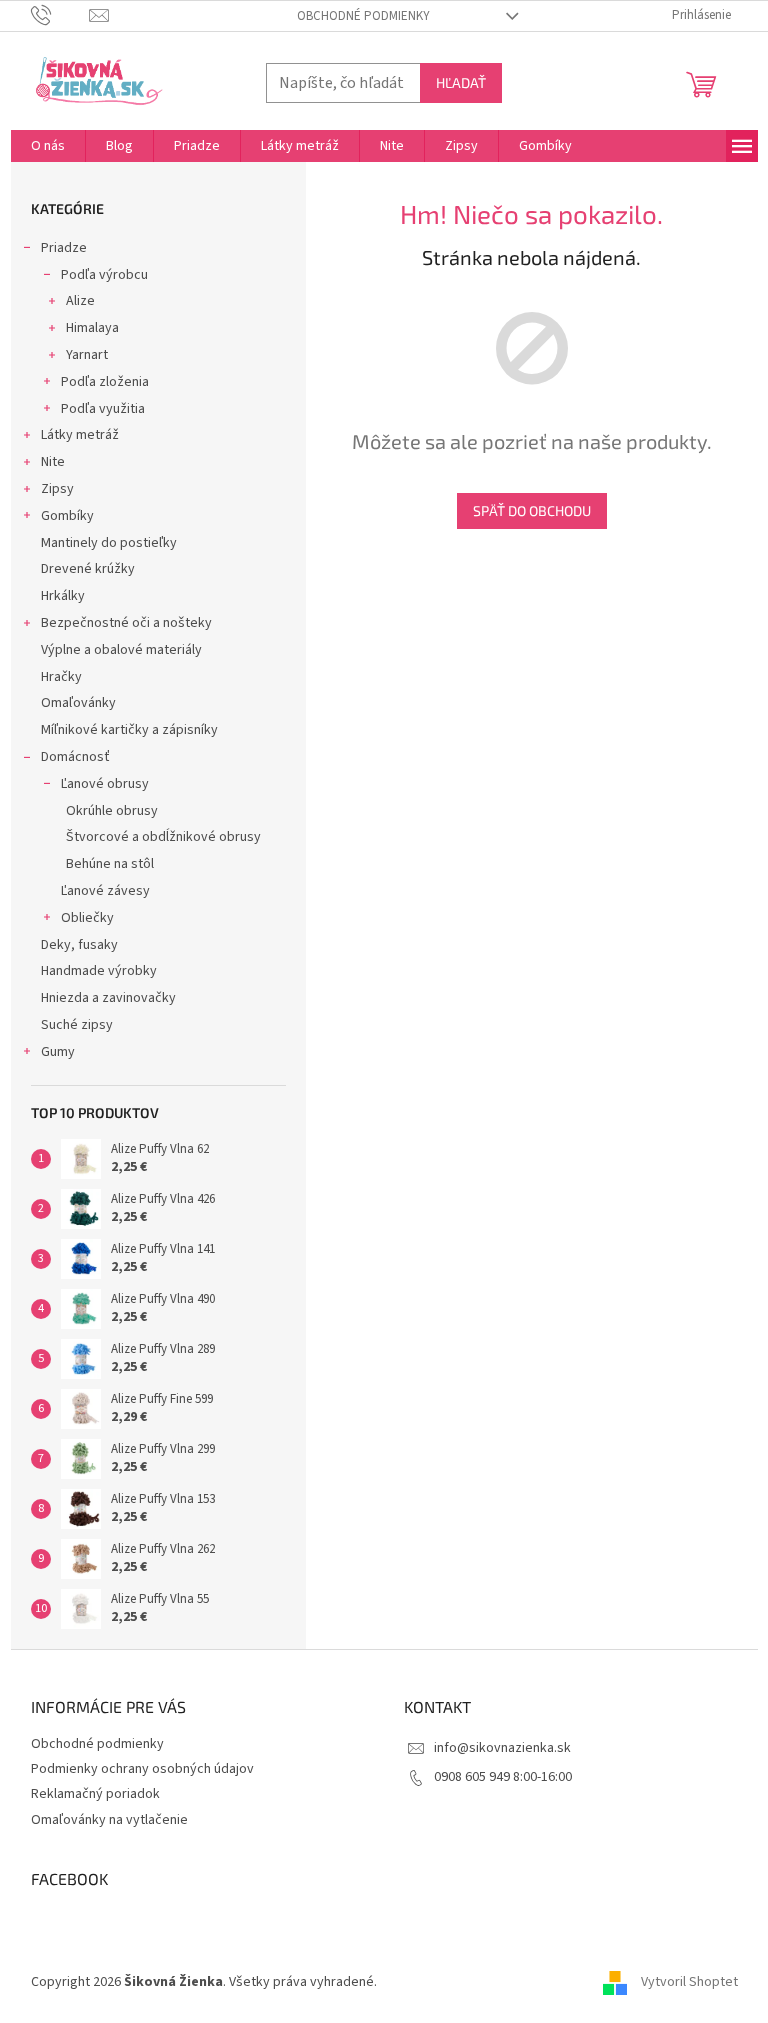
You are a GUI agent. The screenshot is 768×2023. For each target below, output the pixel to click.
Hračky (61, 677)
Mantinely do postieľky (109, 543)
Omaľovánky (78, 703)
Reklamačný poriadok (95, 1794)
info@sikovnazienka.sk (502, 1748)
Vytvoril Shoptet (689, 1982)
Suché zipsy (77, 1025)
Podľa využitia (103, 409)
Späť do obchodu (532, 510)
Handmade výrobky (99, 971)
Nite (53, 462)
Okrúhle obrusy (112, 811)
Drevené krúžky (88, 569)
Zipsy (57, 489)
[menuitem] (48, 146)
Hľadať (461, 82)
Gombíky (67, 516)
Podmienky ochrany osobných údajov (142, 1769)
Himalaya (92, 328)
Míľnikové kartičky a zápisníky (129, 730)
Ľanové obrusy (105, 784)
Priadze (64, 248)
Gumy (58, 1052)
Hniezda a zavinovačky (108, 998)
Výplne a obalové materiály (121, 650)
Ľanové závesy (105, 891)
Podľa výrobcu (104, 275)
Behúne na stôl (110, 864)
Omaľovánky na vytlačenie (109, 1820)
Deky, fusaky (79, 945)
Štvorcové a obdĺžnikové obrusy (163, 837)
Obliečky (87, 918)
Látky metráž (80, 435)
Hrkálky (63, 596)
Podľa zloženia (105, 382)
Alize (80, 301)
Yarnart (87, 355)
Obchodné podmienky (363, 16)
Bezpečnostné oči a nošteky (126, 623)
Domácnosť (75, 757)
